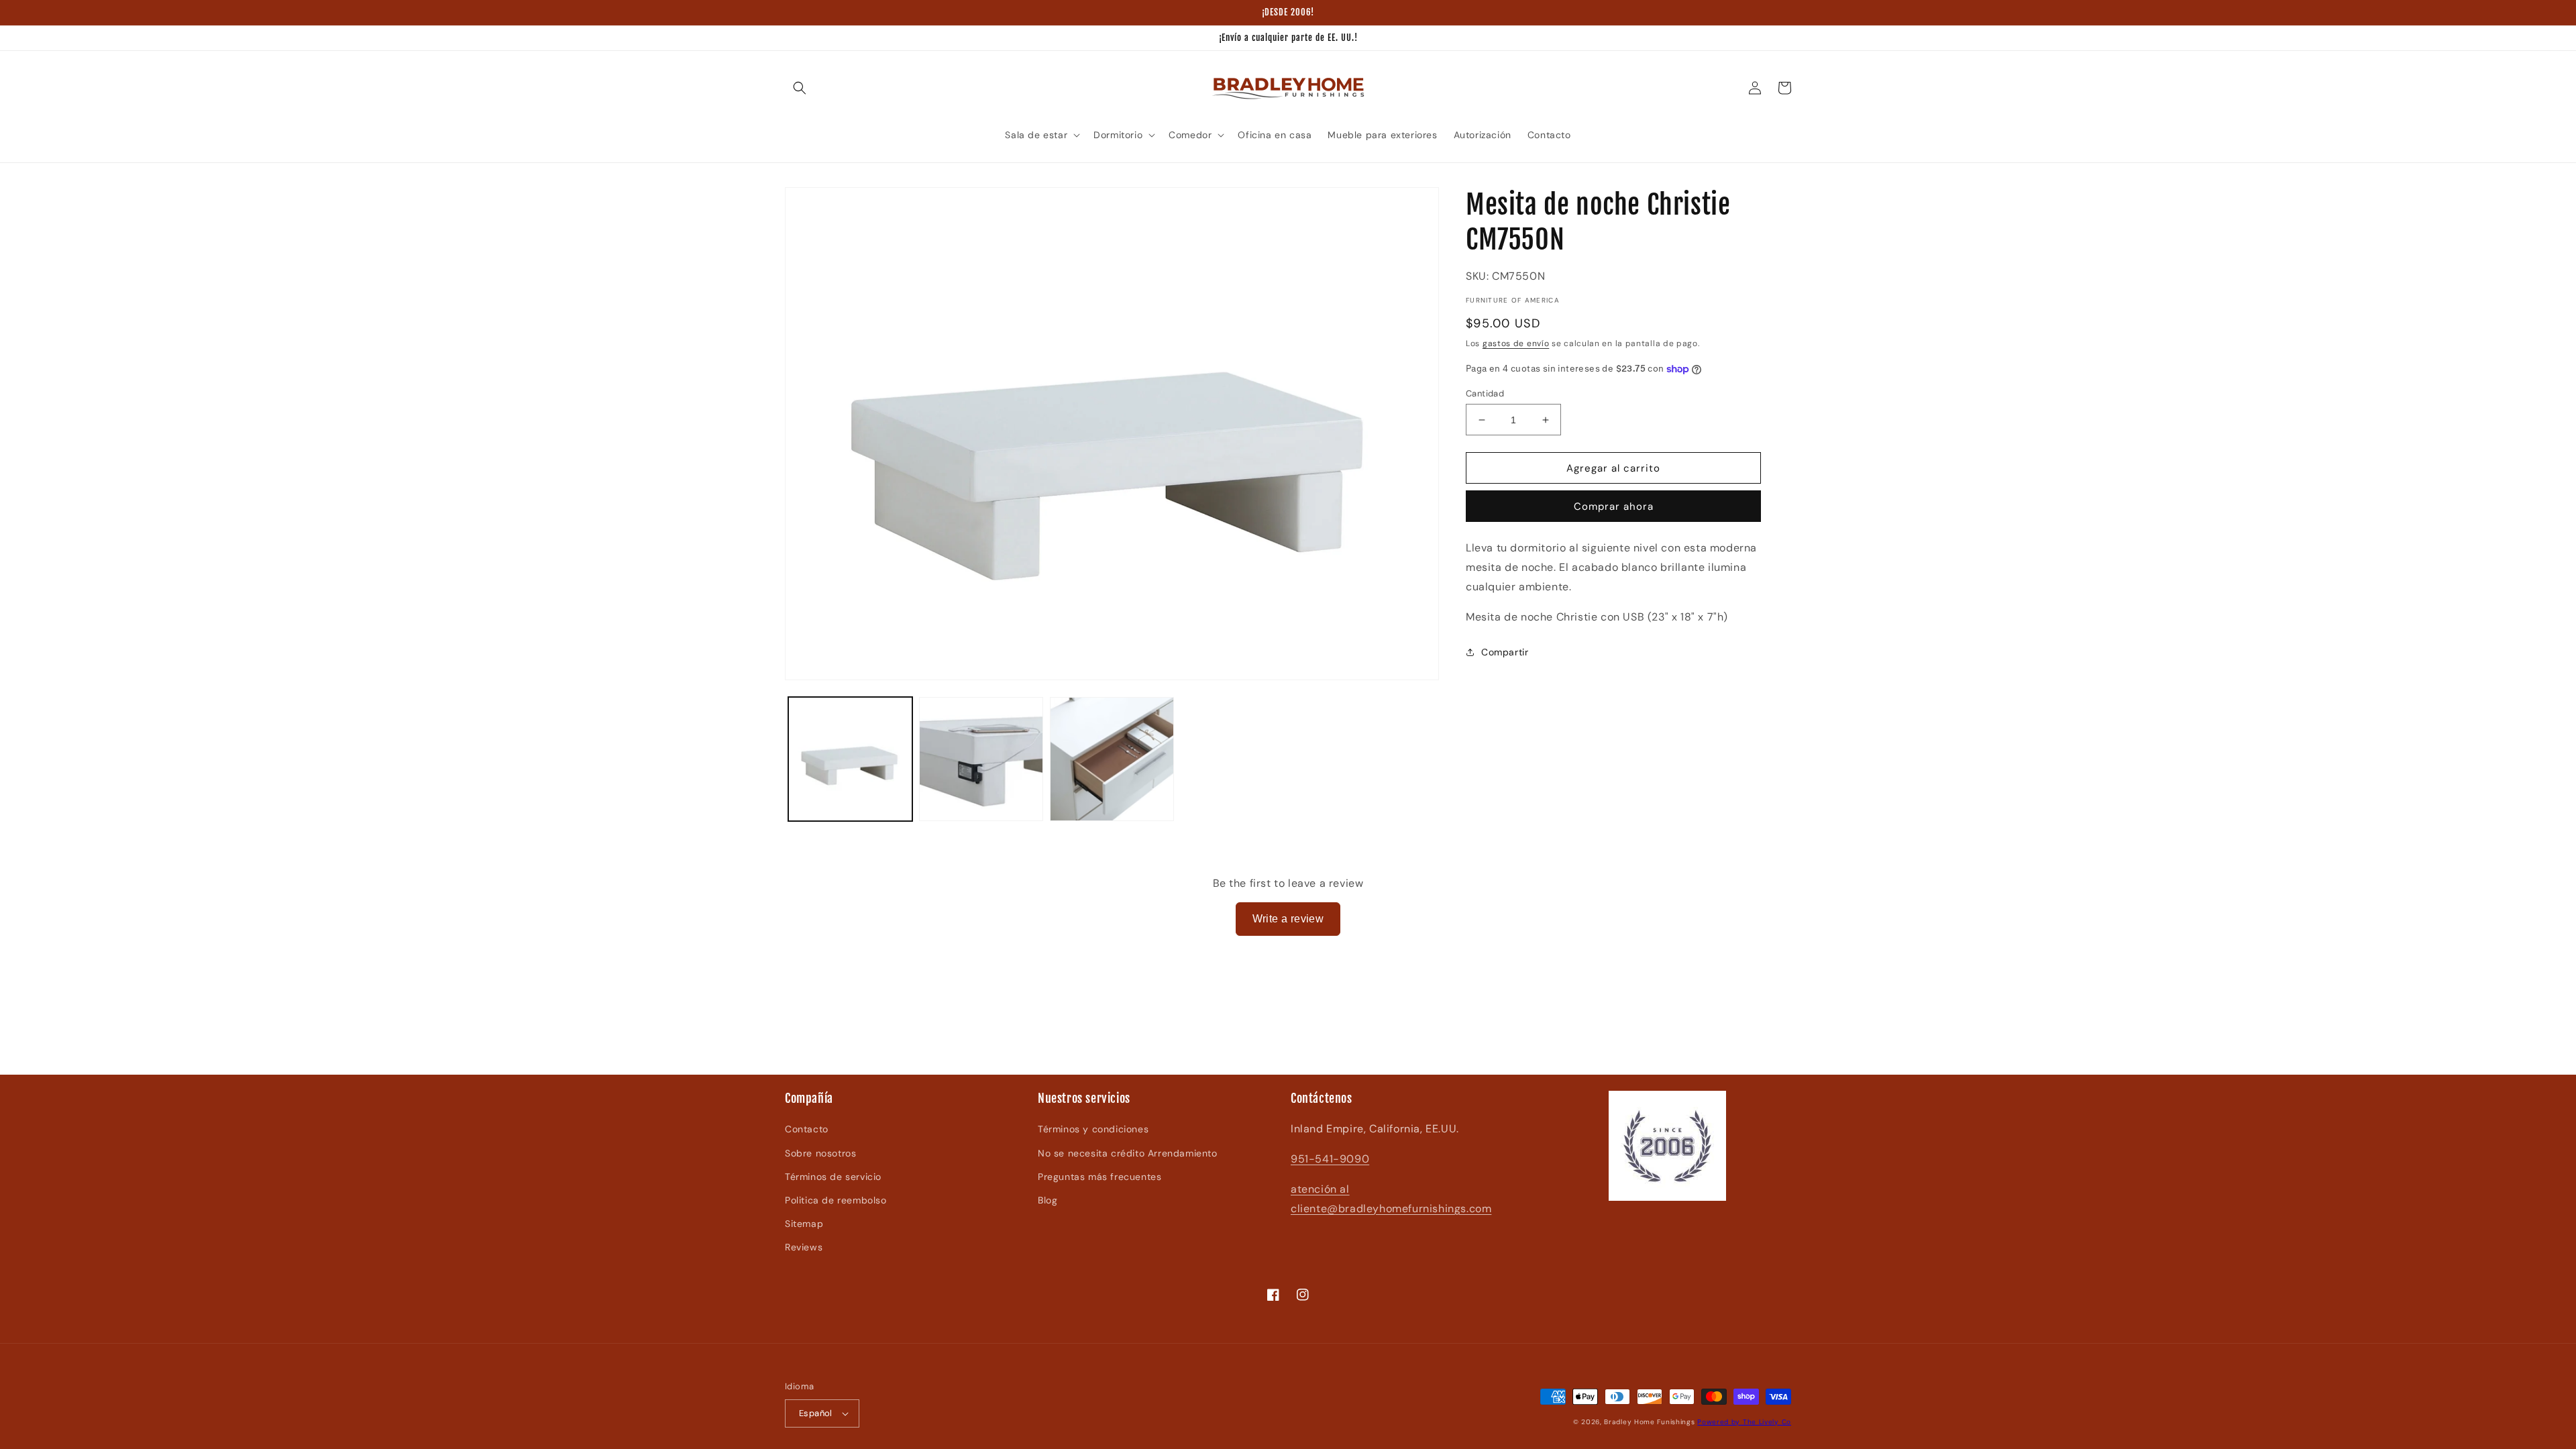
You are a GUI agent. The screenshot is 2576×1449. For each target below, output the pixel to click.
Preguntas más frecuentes (1099, 1177)
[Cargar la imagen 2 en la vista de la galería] (981, 759)
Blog (1048, 1200)
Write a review (1288, 919)
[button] (800, 88)
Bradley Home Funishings (1649, 1422)
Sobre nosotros (820, 1153)
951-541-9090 (1330, 1159)
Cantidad (1485, 393)
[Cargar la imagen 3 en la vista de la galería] (1112, 759)
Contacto (807, 1129)
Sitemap (804, 1224)
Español (816, 1413)
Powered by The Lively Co (1744, 1422)
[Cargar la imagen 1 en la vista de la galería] (850, 759)
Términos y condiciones (1093, 1129)
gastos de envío (1516, 343)
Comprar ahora (1614, 506)
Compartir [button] (1505, 652)
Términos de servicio (833, 1177)
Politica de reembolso (836, 1200)
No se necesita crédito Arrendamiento (1128, 1153)
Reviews (804, 1247)
